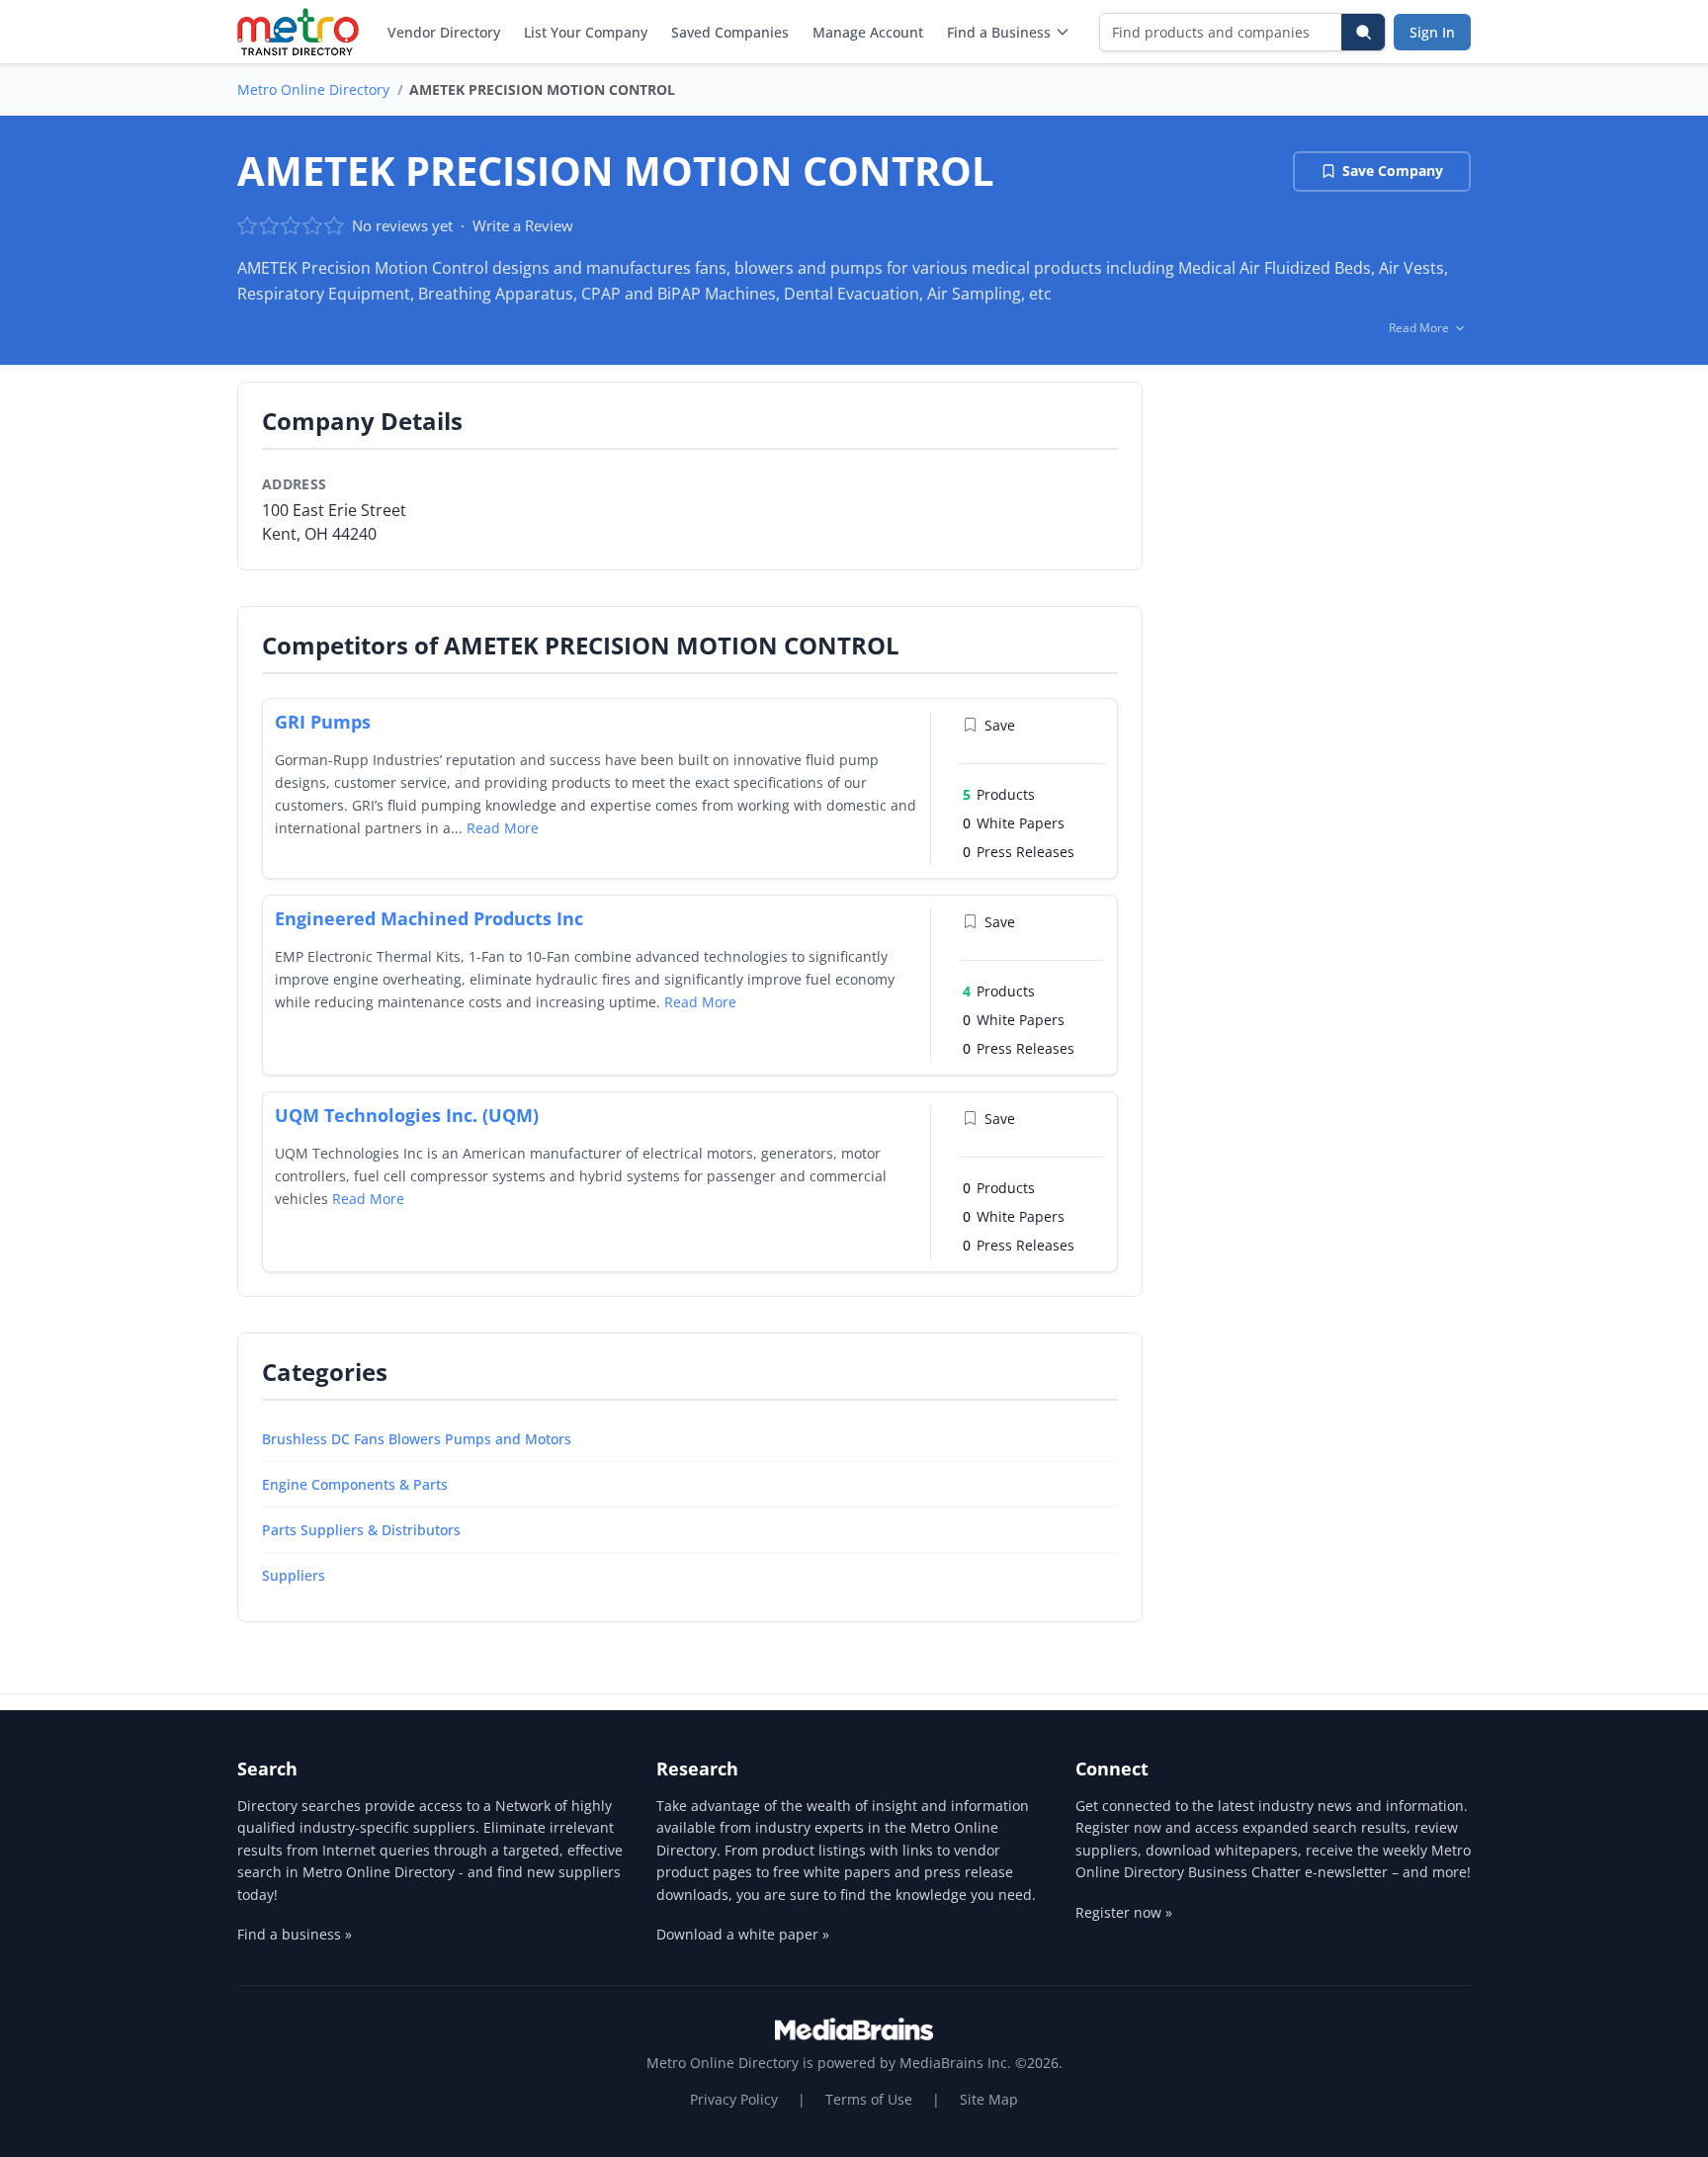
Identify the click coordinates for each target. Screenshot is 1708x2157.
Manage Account (868, 32)
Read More (503, 828)
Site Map (989, 2099)
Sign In (1432, 32)
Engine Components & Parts (355, 1484)
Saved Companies (730, 32)
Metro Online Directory (313, 89)
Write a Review (523, 225)
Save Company (1393, 171)
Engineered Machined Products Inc (429, 918)
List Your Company (586, 32)
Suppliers (294, 1575)
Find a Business (999, 32)
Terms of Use (869, 2099)
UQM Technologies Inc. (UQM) (407, 1115)
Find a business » (295, 1934)
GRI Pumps (323, 722)
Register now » (1124, 1912)
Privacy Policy (734, 2099)
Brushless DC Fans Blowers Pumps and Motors (417, 1439)
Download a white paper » (743, 1934)
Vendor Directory (444, 32)
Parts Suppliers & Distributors (361, 1530)
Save (1000, 725)
